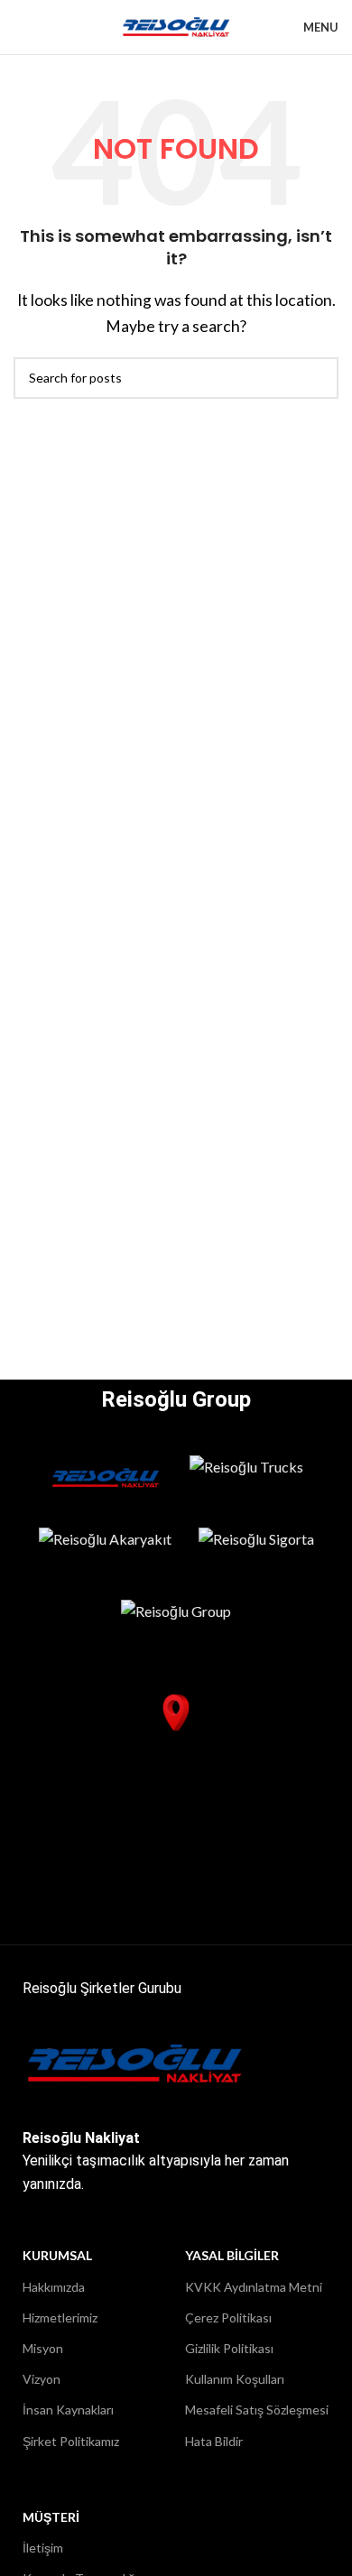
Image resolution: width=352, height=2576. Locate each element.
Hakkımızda (54, 2287)
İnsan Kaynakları (68, 2410)
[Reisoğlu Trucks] (246, 1478)
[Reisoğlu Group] (176, 1622)
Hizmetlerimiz (60, 2317)
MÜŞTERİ (51, 2517)
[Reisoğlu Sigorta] (256, 1550)
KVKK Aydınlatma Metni (254, 2287)
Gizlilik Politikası (229, 2348)
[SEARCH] (318, 378)
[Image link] (135, 2061)
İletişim (43, 2548)
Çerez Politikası (228, 2317)
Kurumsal (57, 2255)
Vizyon (42, 2379)
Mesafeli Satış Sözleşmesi (257, 2410)
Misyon (43, 2348)
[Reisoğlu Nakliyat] (106, 1478)
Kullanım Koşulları (235, 2379)
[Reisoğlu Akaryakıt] (105, 1550)
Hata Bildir (214, 2441)
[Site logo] (176, 25)
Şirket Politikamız (71, 2441)
